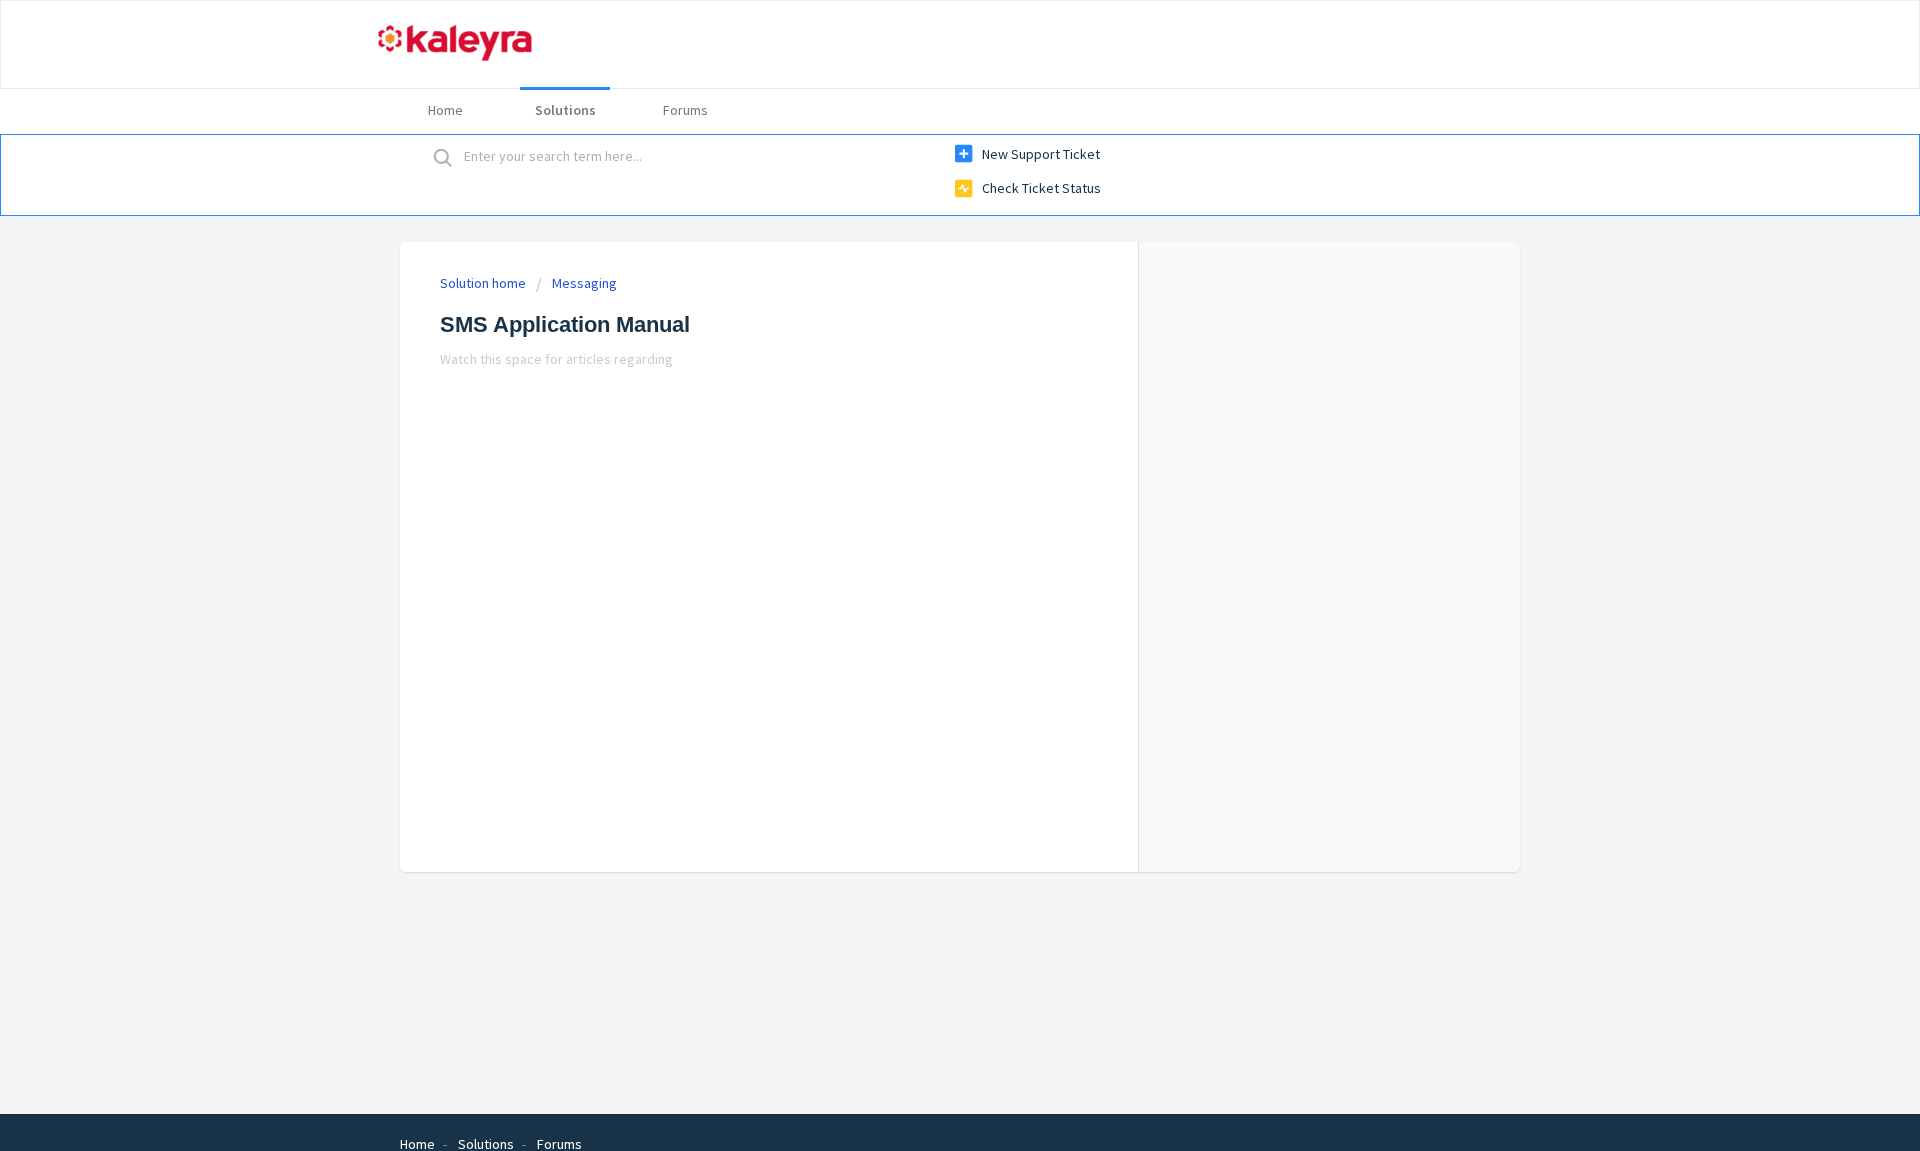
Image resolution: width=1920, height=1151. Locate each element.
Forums (685, 110)
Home (445, 110)
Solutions (565, 110)
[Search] (443, 157)
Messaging (584, 283)
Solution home (484, 283)
